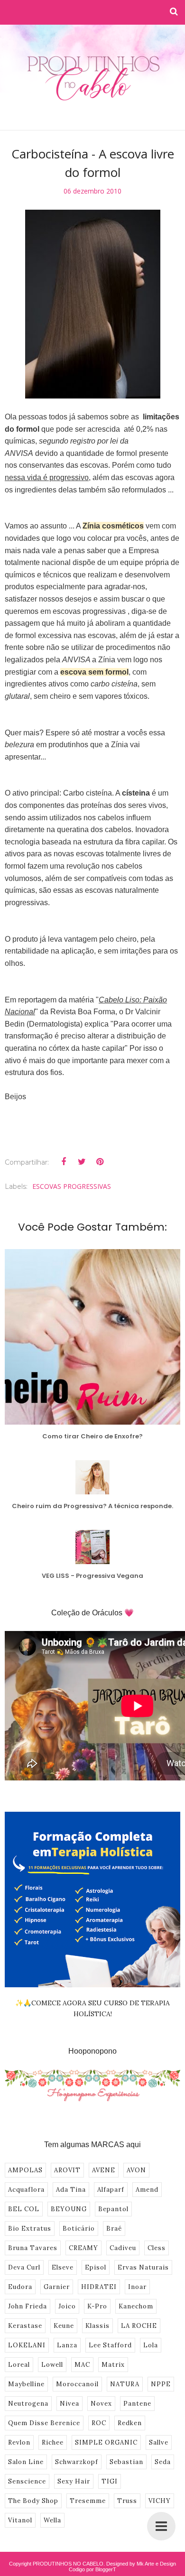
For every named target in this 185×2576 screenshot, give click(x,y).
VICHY (160, 2501)
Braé (114, 2229)
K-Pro (97, 2306)
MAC (82, 2365)
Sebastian (126, 2462)
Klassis (97, 2326)
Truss (127, 2501)
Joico (67, 2306)
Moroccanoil (77, 2384)
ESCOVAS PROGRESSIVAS (72, 1186)
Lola (151, 2345)
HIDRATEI (99, 2287)
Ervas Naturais (143, 2267)
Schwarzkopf (77, 2462)
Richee (53, 2442)
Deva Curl (24, 2267)
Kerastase (25, 2326)
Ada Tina (71, 2190)
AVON (136, 2170)
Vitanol (20, 2520)
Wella (52, 2520)
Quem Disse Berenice (44, 2423)
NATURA (125, 2384)
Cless (157, 2248)
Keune (64, 2326)
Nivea (69, 2404)
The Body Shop (33, 2501)
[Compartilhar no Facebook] (64, 1162)
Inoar (137, 2287)
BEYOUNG (69, 2209)
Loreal (19, 2365)
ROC (99, 2423)
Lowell (52, 2365)
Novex (101, 2404)
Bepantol (113, 2209)
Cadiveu (123, 2248)
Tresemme (88, 2501)
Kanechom (136, 2306)
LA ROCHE (139, 2326)
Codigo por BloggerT (92, 2569)
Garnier (57, 2287)
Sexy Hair (74, 2481)
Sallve (159, 2442)
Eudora (20, 2287)
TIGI (110, 2481)
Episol (96, 2267)
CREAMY (83, 2248)
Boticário (79, 2229)
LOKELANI (27, 2345)
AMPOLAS (25, 2170)
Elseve (63, 2267)
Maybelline (26, 2384)
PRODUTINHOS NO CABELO (68, 2564)
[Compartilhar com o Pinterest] (100, 1162)
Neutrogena (28, 2404)
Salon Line (26, 2462)
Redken (130, 2423)
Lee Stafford (110, 2345)
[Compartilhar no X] (82, 1162)
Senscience (27, 2481)
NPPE (161, 2384)
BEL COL (24, 2209)
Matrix (113, 2365)
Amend (147, 2190)
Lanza (67, 2345)
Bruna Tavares (33, 2248)
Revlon (19, 2442)
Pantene (137, 2404)
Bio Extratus (30, 2229)
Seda (163, 2462)
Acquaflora (26, 2190)
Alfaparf (111, 2190)
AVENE (104, 2170)
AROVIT (67, 2170)
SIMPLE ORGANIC (106, 2442)
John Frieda (28, 2306)
